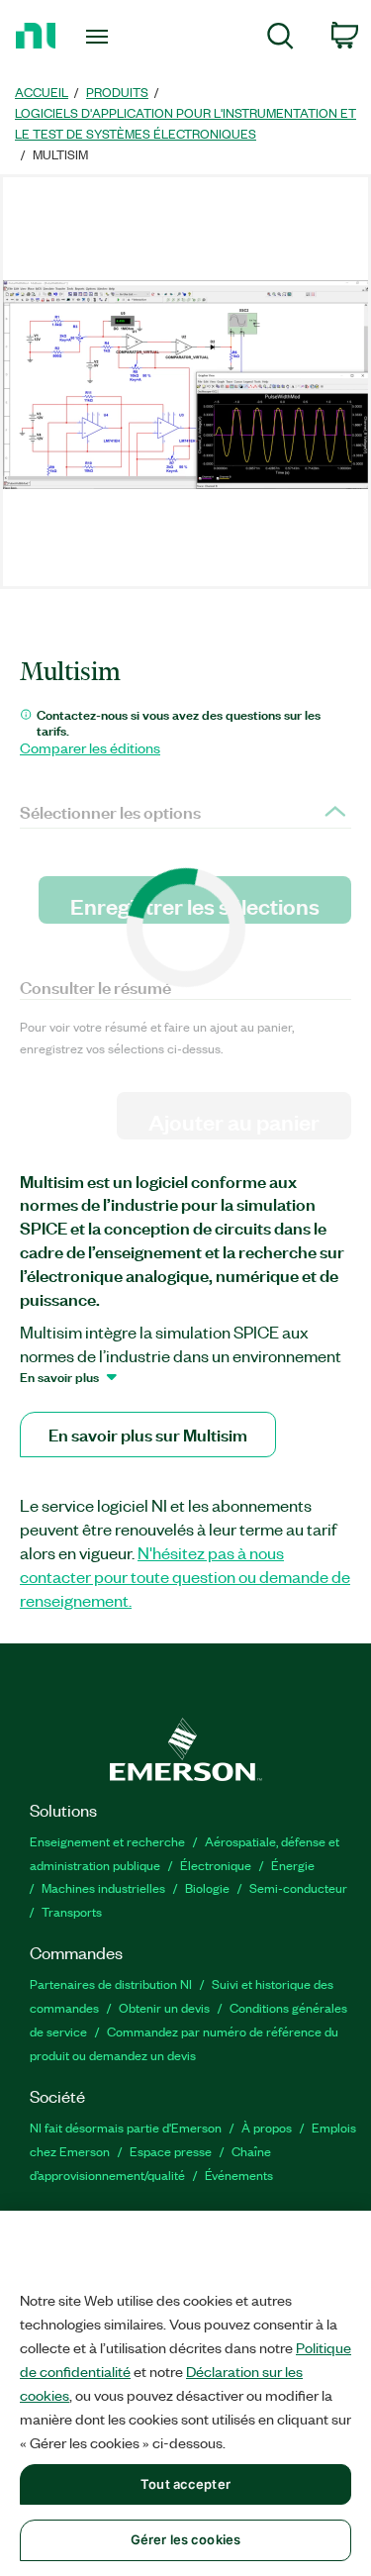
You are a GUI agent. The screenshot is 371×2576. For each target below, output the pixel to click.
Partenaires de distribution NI (111, 1983)
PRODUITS (117, 92)
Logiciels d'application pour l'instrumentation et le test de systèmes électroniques (185, 123)
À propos (267, 2127)
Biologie (207, 1887)
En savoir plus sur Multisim (148, 1434)
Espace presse (171, 2151)
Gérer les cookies (185, 2539)
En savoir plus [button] (59, 1376)
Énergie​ (293, 1865)
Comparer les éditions (90, 747)
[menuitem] (280, 39)
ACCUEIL (42, 92)
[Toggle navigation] (99, 37)
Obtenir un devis (164, 2007)
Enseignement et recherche (107, 1841)
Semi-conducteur (298, 1887)
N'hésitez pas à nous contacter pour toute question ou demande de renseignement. (185, 1576)
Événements (239, 2175)
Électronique (216, 1865)
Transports (72, 1911)
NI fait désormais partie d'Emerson (126, 2127)
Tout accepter (185, 2484)
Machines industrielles (103, 1887)
